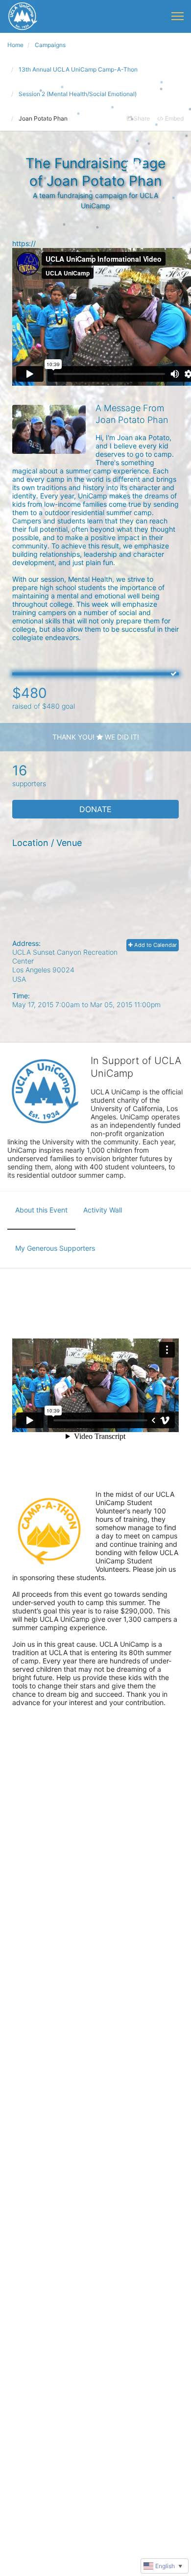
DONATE (95, 809)
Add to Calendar (155, 945)
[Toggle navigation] (178, 16)
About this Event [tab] (41, 1210)
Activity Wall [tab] (103, 1210)
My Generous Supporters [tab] (55, 1248)
